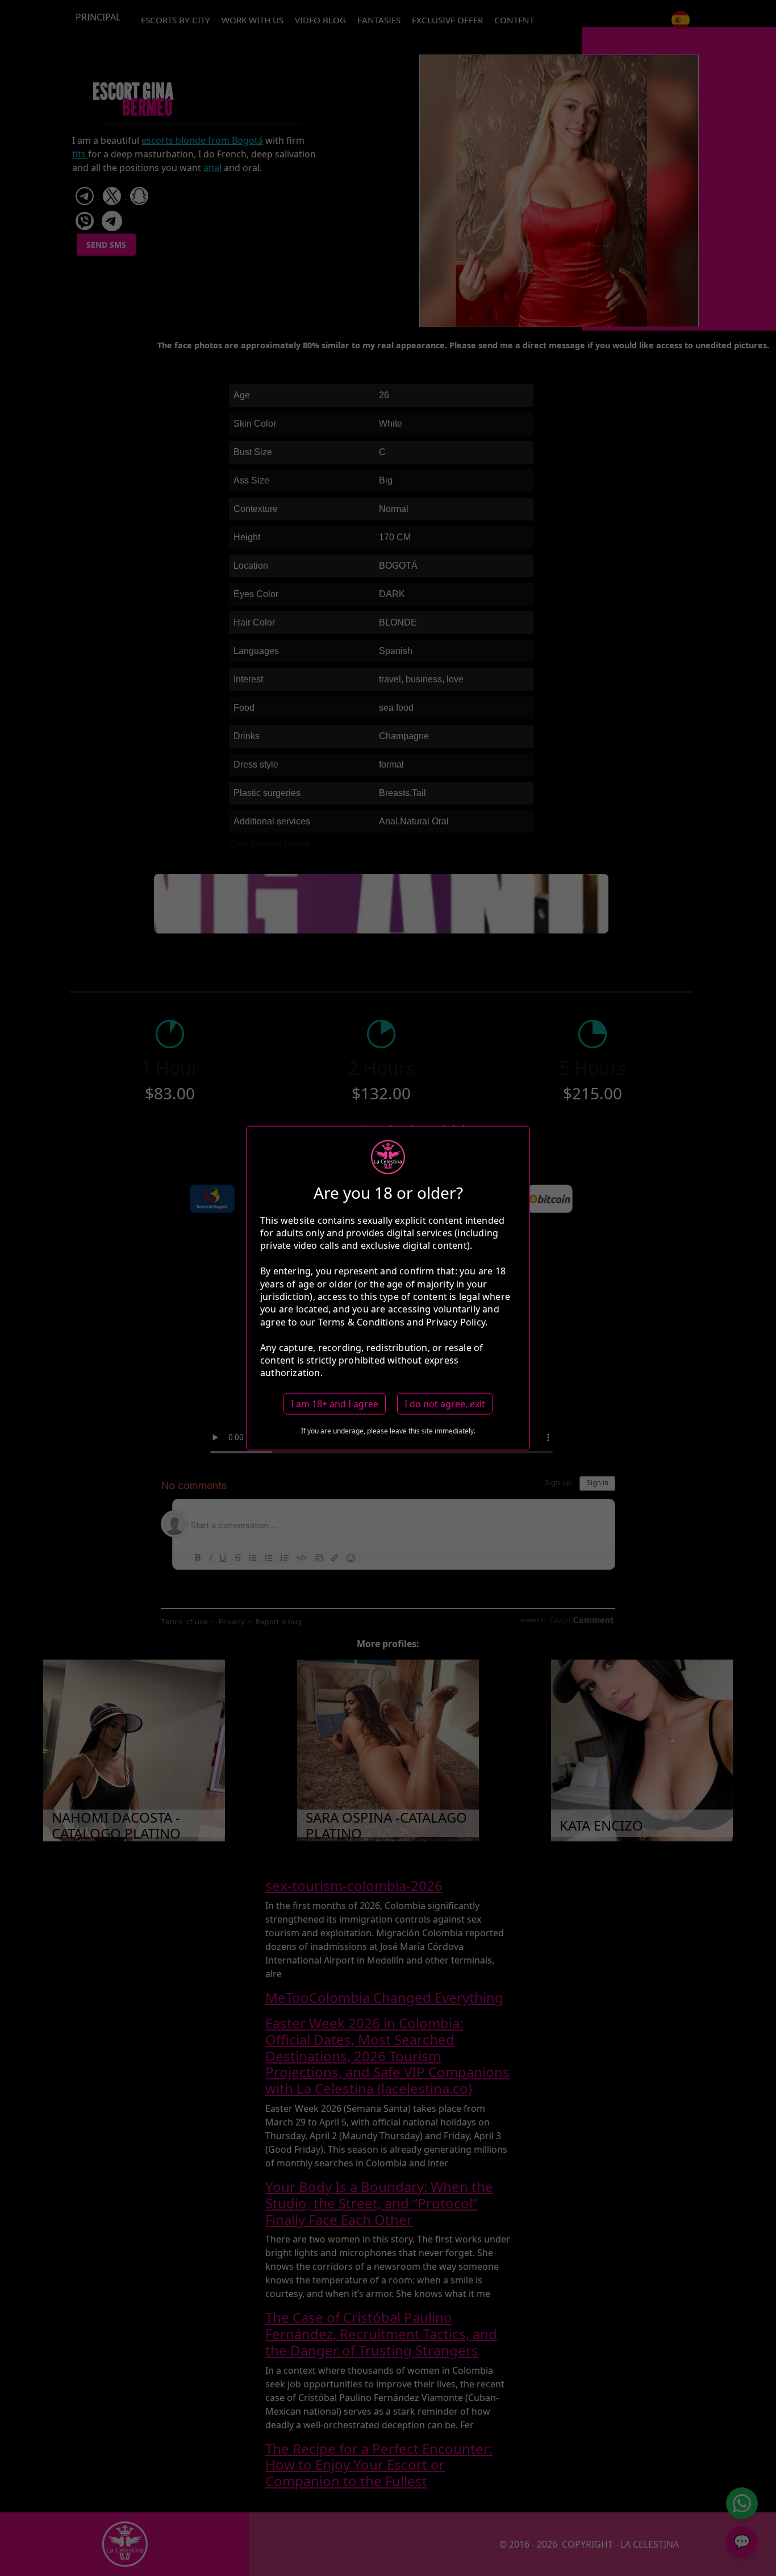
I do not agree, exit (445, 1403)
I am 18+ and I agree (335, 1403)
